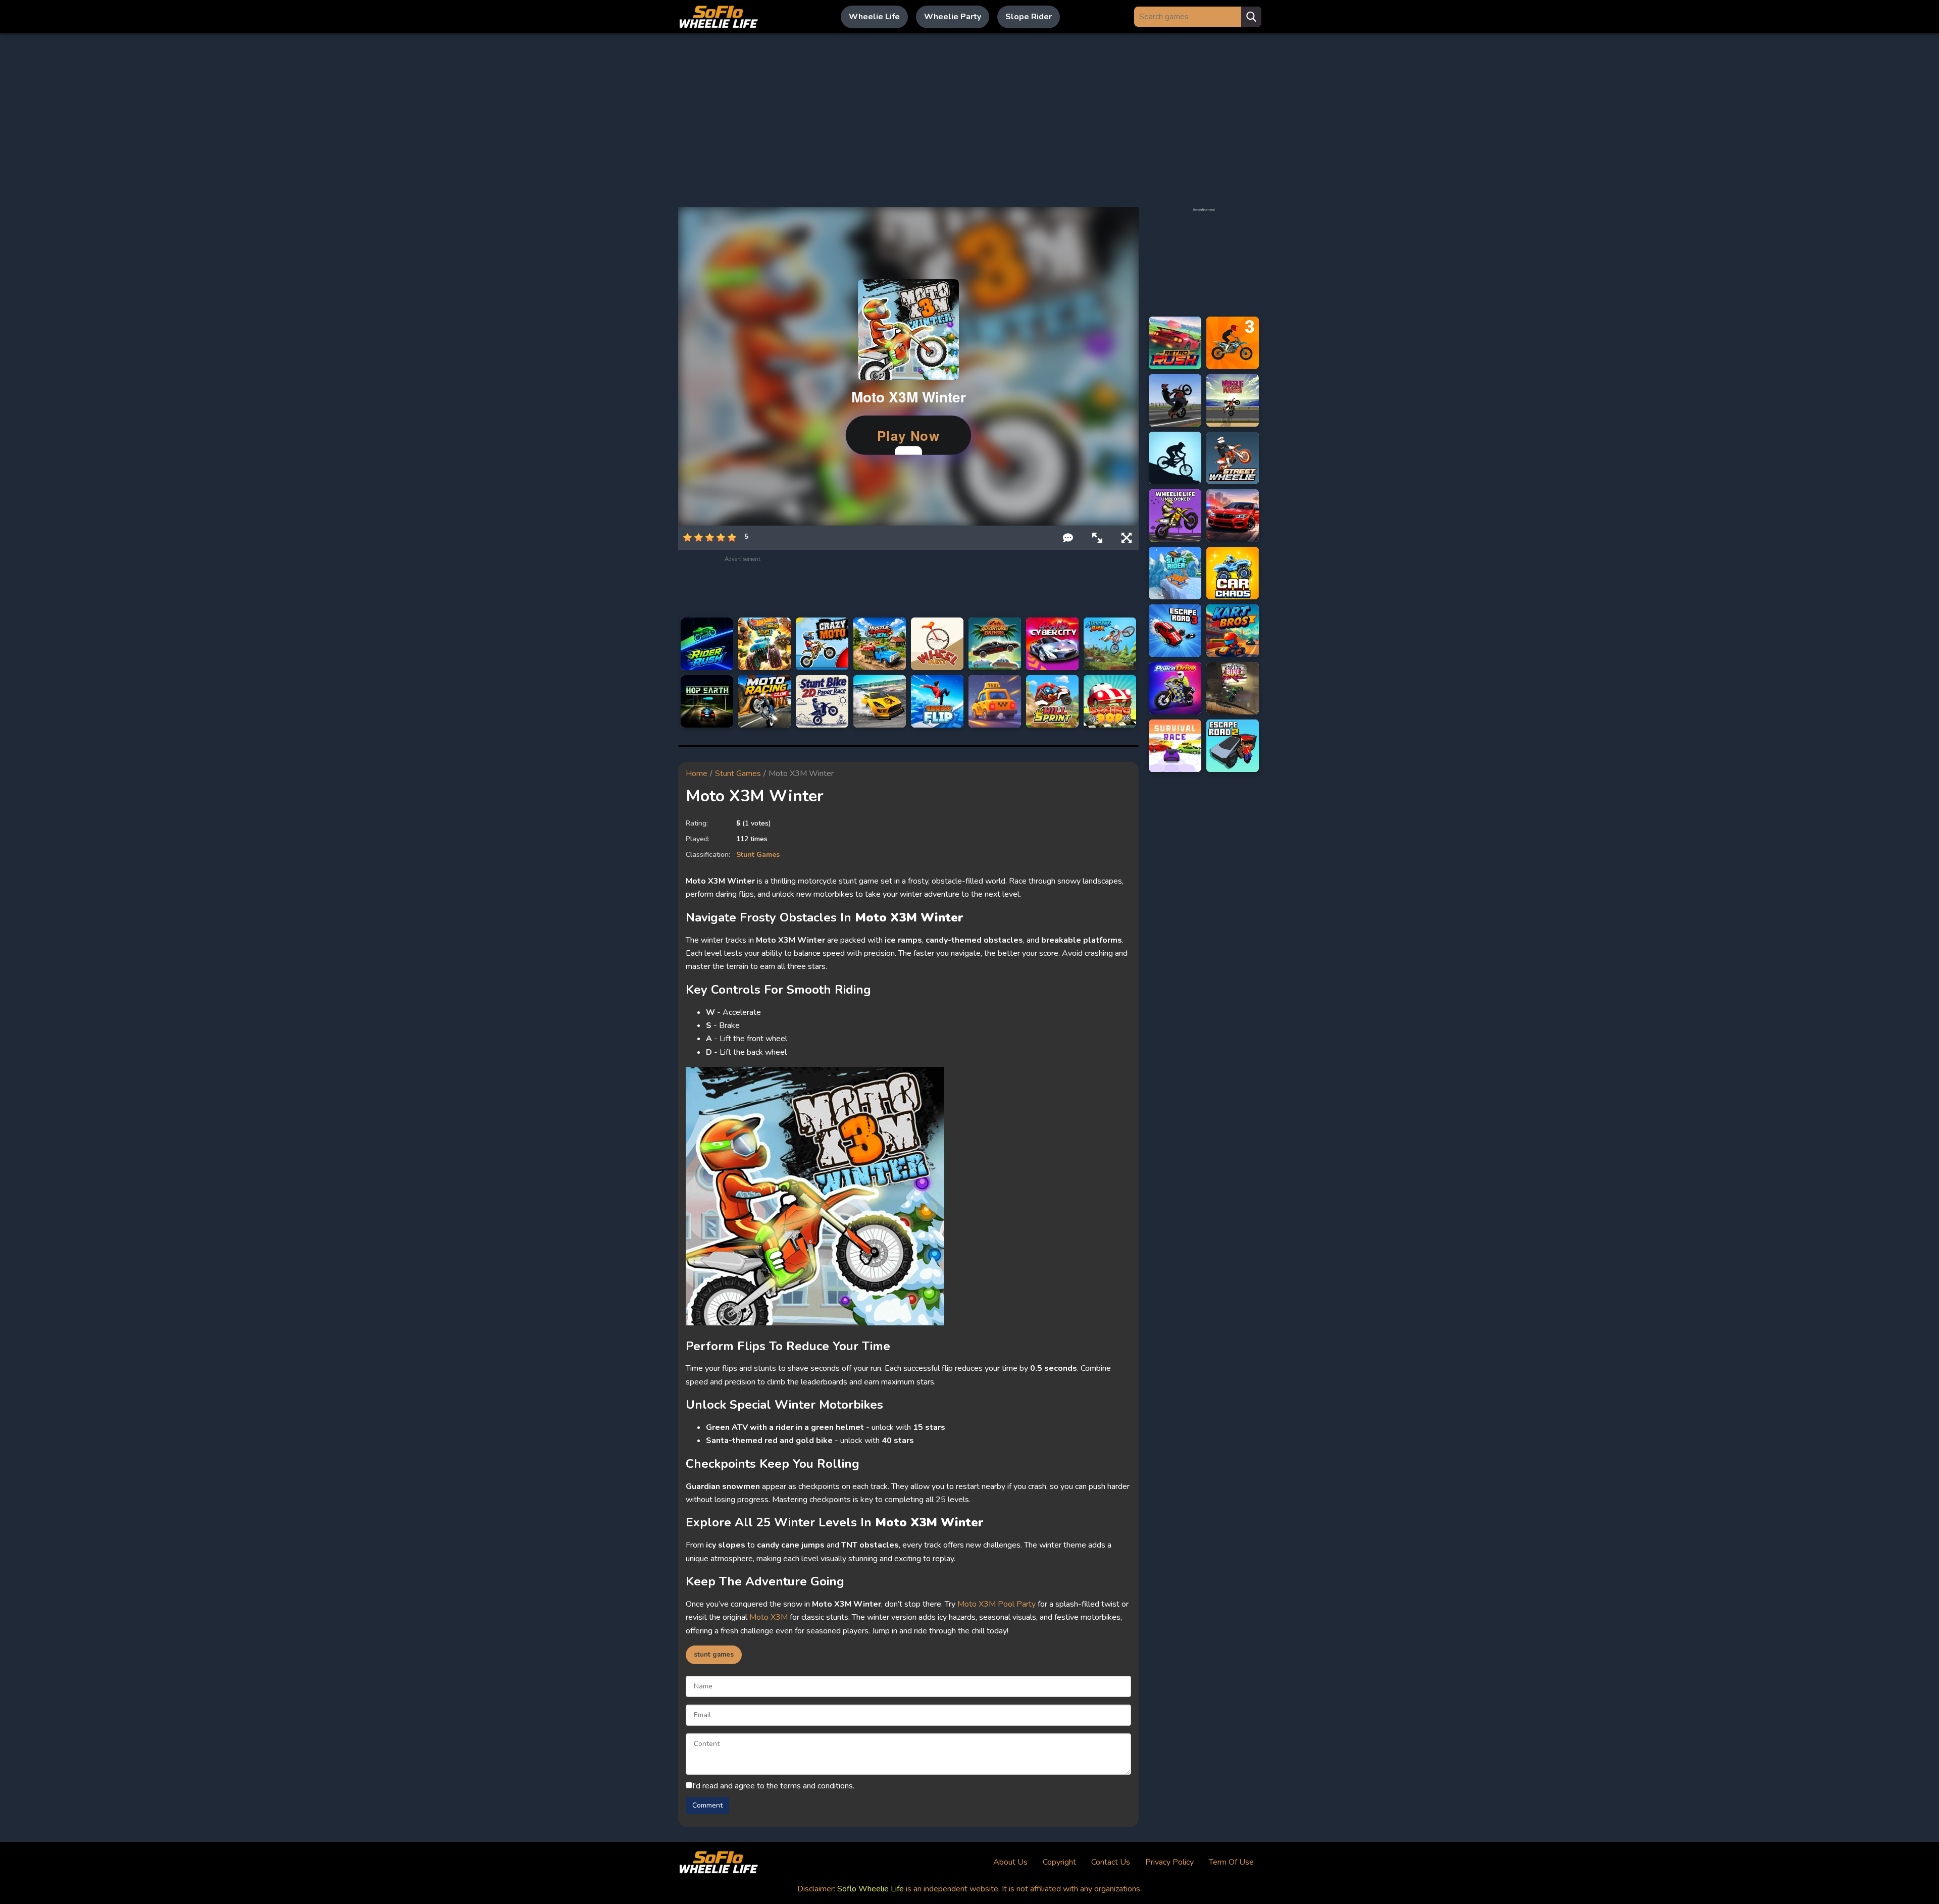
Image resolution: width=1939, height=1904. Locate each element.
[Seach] (1251, 17)
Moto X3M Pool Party (997, 1604)
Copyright (1059, 1862)
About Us (1010, 1862)
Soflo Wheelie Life (871, 1889)
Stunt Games (738, 774)
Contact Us (1111, 1862)
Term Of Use (1231, 1862)
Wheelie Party (953, 17)
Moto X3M (769, 1617)
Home (697, 774)
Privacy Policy (1169, 1862)
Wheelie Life (874, 17)
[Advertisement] (970, 120)
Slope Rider (1029, 17)
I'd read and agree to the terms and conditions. (773, 1786)
